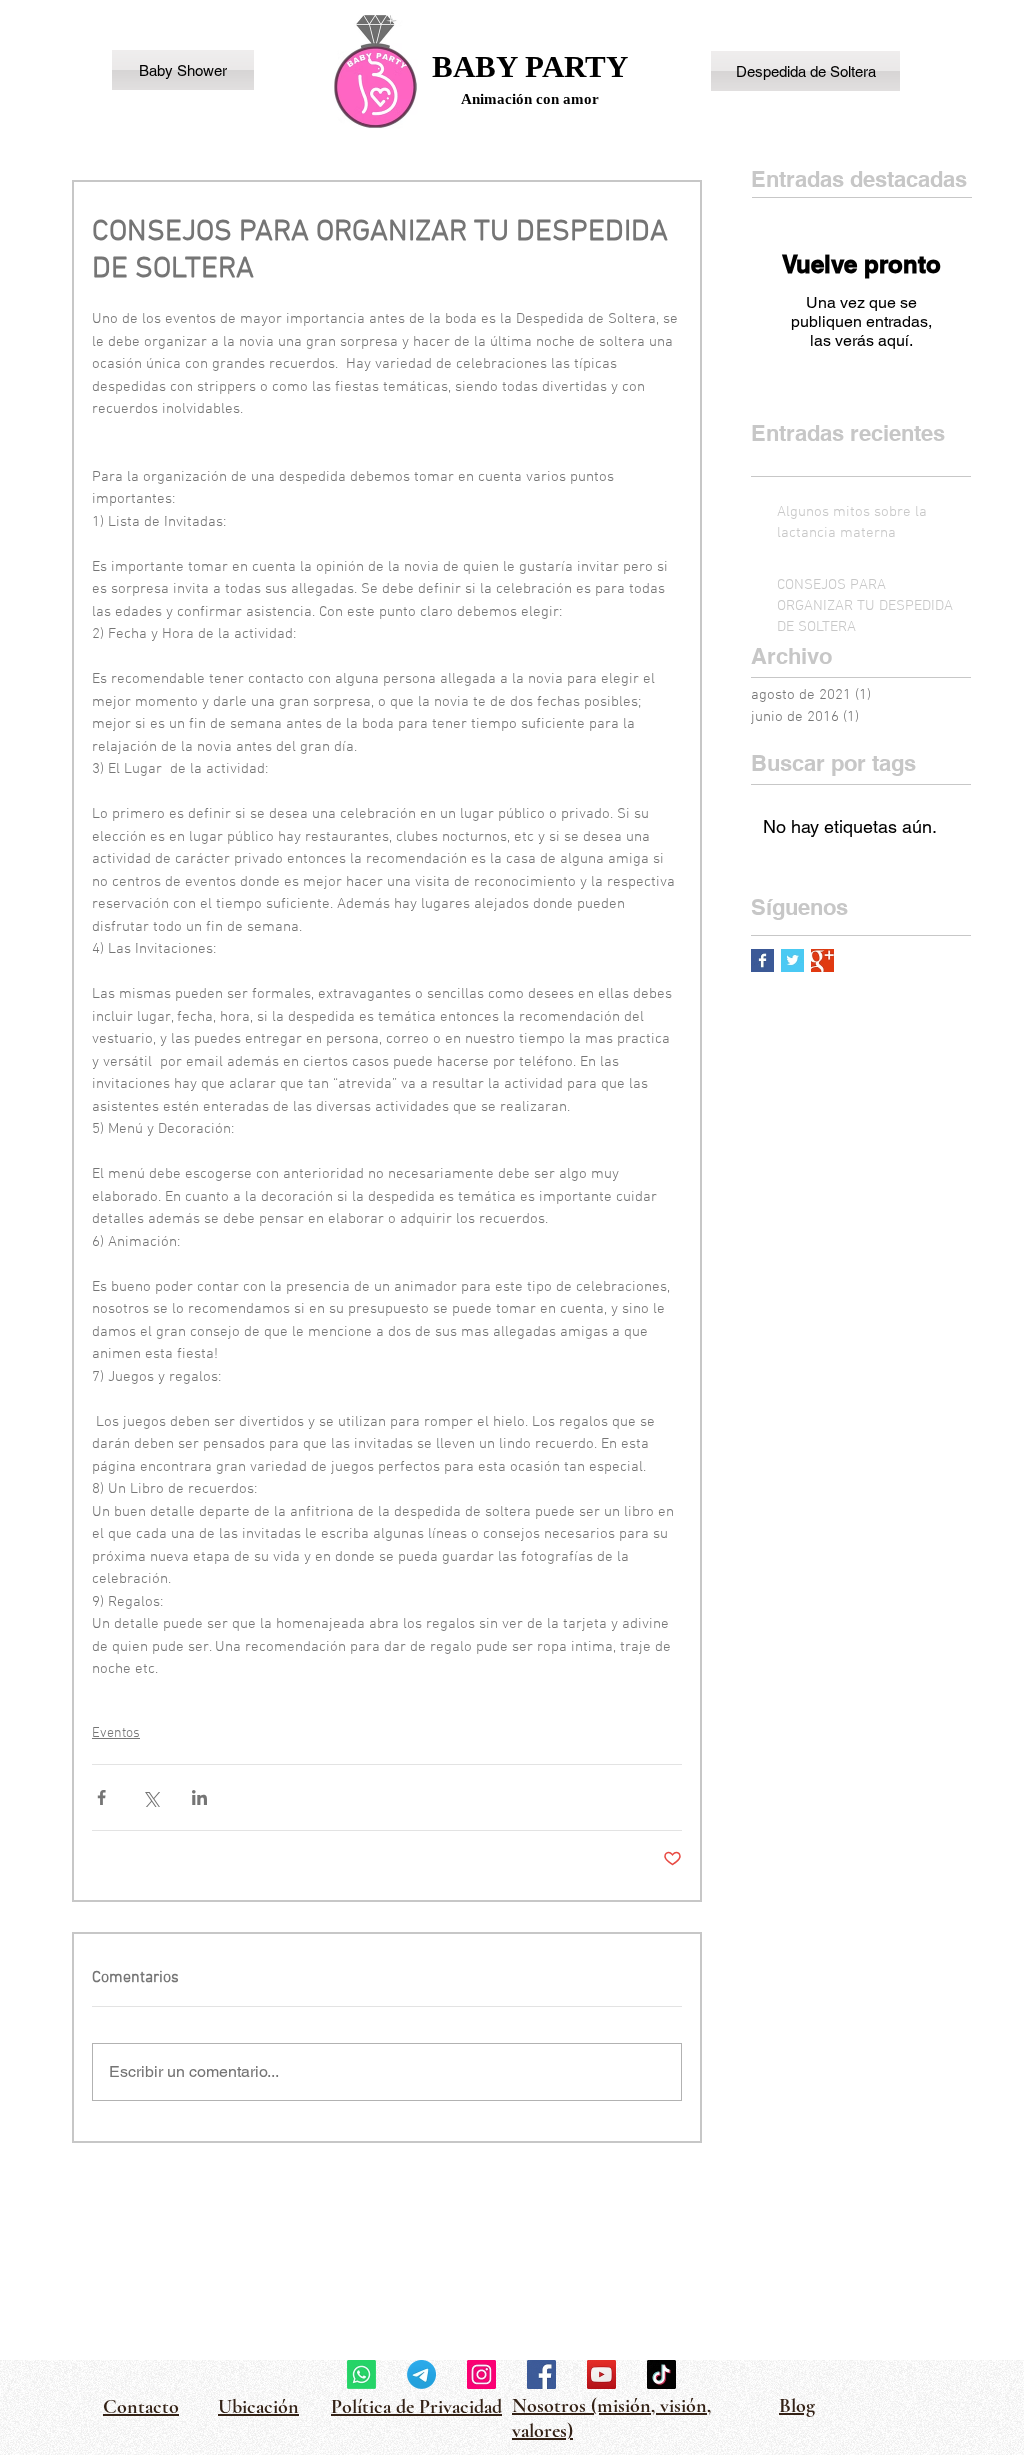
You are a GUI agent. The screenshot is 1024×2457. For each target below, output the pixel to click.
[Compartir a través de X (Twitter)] (150, 1797)
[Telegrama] (421, 2374)
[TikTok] (661, 2374)
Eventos (116, 1733)
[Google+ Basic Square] (822, 960)
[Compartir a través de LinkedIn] (199, 1797)
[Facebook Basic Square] (762, 960)
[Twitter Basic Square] (792, 960)
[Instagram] (481, 2374)
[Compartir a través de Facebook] (101, 1797)
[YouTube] (601, 2374)
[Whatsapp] (361, 2374)
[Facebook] (541, 2374)
